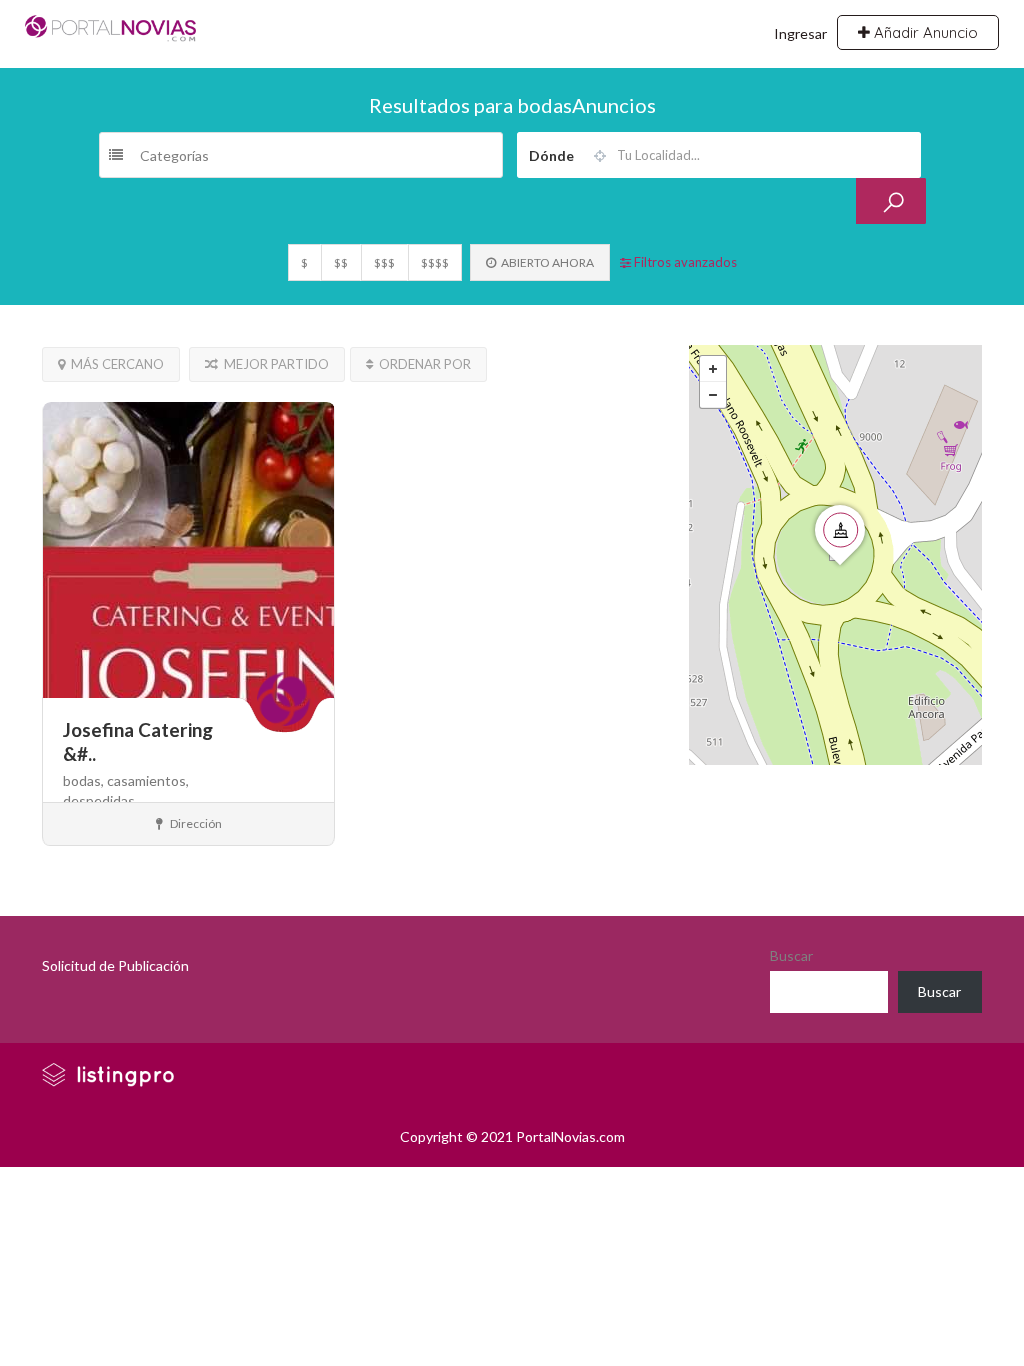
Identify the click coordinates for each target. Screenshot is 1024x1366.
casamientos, (148, 780)
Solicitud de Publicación (115, 965)
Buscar (791, 955)
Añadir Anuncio (924, 32)
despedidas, (100, 800)
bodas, (85, 780)
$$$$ (435, 262)
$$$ (384, 262)
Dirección (195, 823)
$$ (341, 262)
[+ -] (835, 555)
